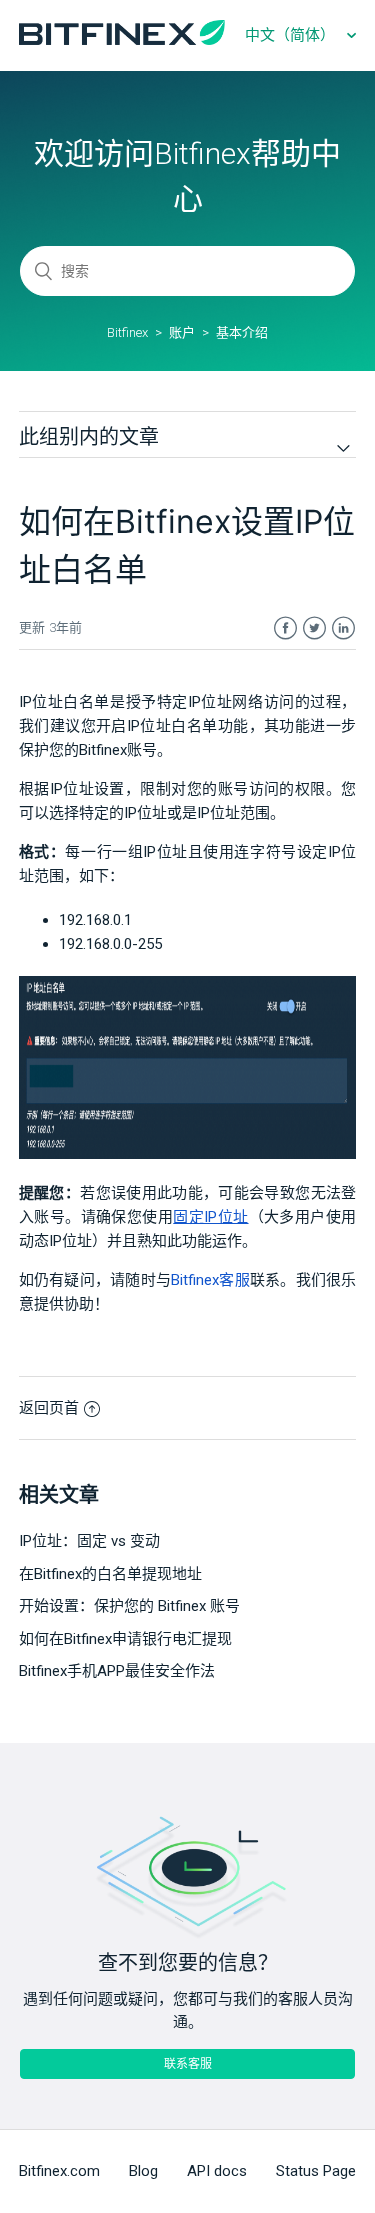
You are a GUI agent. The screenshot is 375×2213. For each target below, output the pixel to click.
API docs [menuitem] (217, 2171)
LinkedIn (343, 628)
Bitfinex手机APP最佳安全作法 (117, 1671)
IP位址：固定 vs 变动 (89, 1541)
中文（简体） (292, 35)
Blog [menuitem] (143, 2171)
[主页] (122, 40)
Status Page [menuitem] (316, 2171)
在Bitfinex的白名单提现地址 (110, 1574)
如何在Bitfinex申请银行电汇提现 (125, 1639)
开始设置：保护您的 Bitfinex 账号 (129, 1606)
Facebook (285, 628)
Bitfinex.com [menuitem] (59, 2171)
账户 (182, 332)
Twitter (314, 628)
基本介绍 (242, 332)
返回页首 (49, 1408)
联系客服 (188, 2064)
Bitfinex (127, 332)
